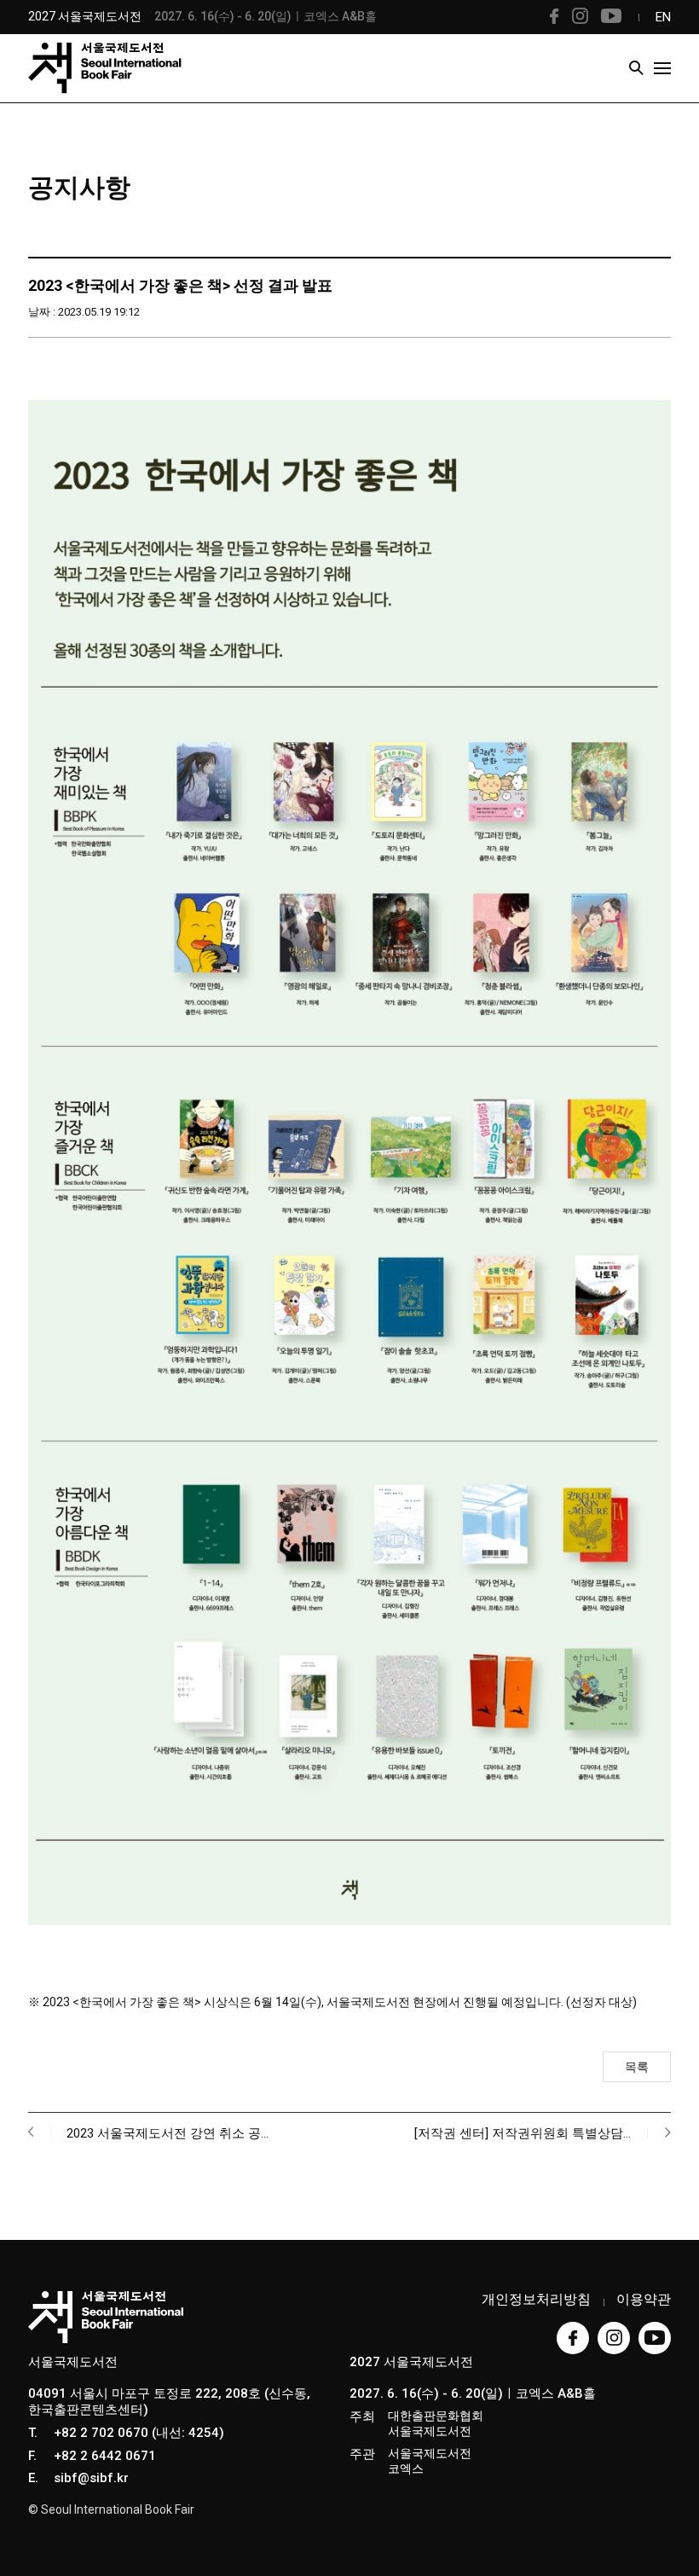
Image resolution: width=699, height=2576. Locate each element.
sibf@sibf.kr (91, 2478)
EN (663, 17)
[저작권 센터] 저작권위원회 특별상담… (523, 2133)
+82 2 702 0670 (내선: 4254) (139, 2433)
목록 (637, 2067)
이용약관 (644, 2299)
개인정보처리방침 (536, 2299)
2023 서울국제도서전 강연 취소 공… (168, 2133)
